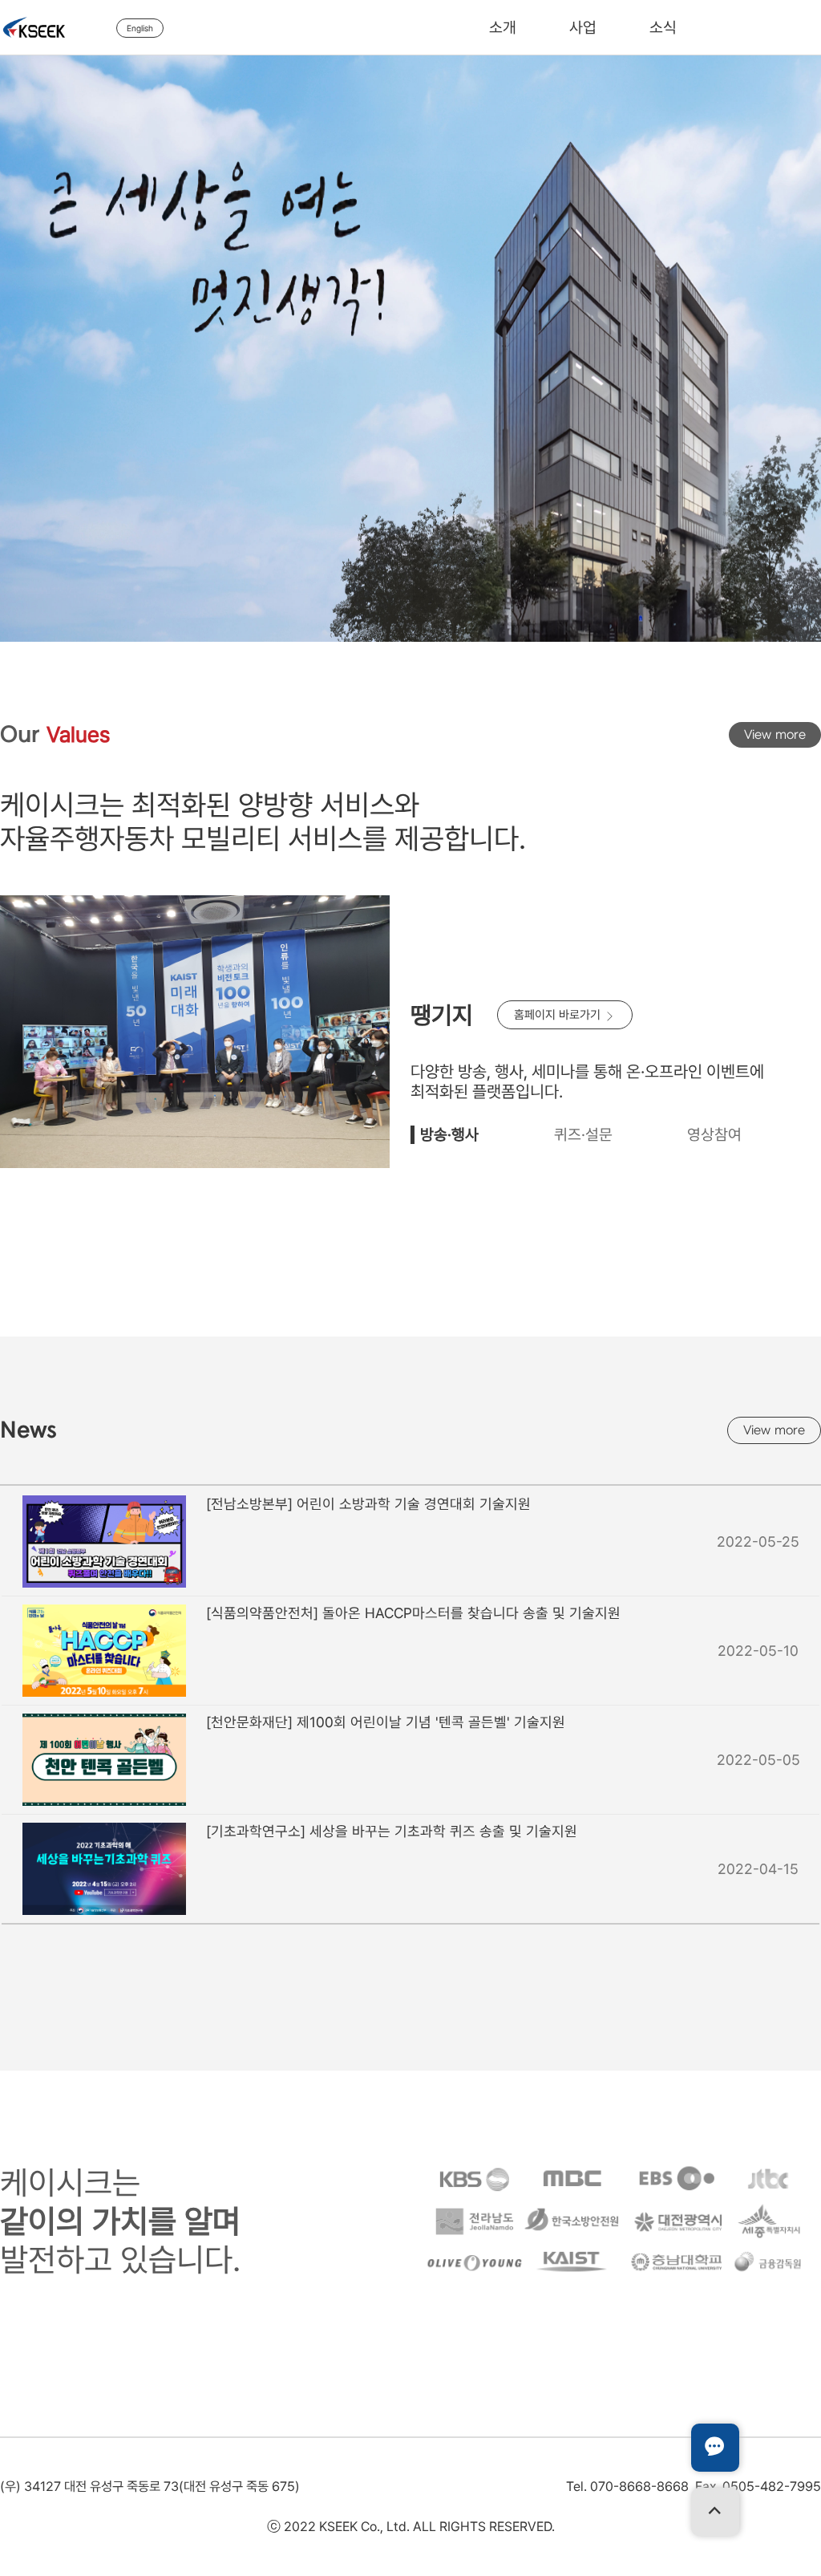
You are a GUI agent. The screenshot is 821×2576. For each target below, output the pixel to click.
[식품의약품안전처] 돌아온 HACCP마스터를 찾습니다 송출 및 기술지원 (413, 1613)
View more (775, 735)
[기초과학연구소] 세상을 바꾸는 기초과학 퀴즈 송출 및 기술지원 (392, 1831)
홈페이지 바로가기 (559, 1015)
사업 (583, 28)
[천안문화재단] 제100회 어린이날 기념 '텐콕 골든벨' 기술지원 (386, 1722)
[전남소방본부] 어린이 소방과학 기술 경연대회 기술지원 (368, 1504)
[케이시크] (58, 27)
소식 (663, 28)
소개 (503, 28)
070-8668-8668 (639, 2486)
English (140, 28)
